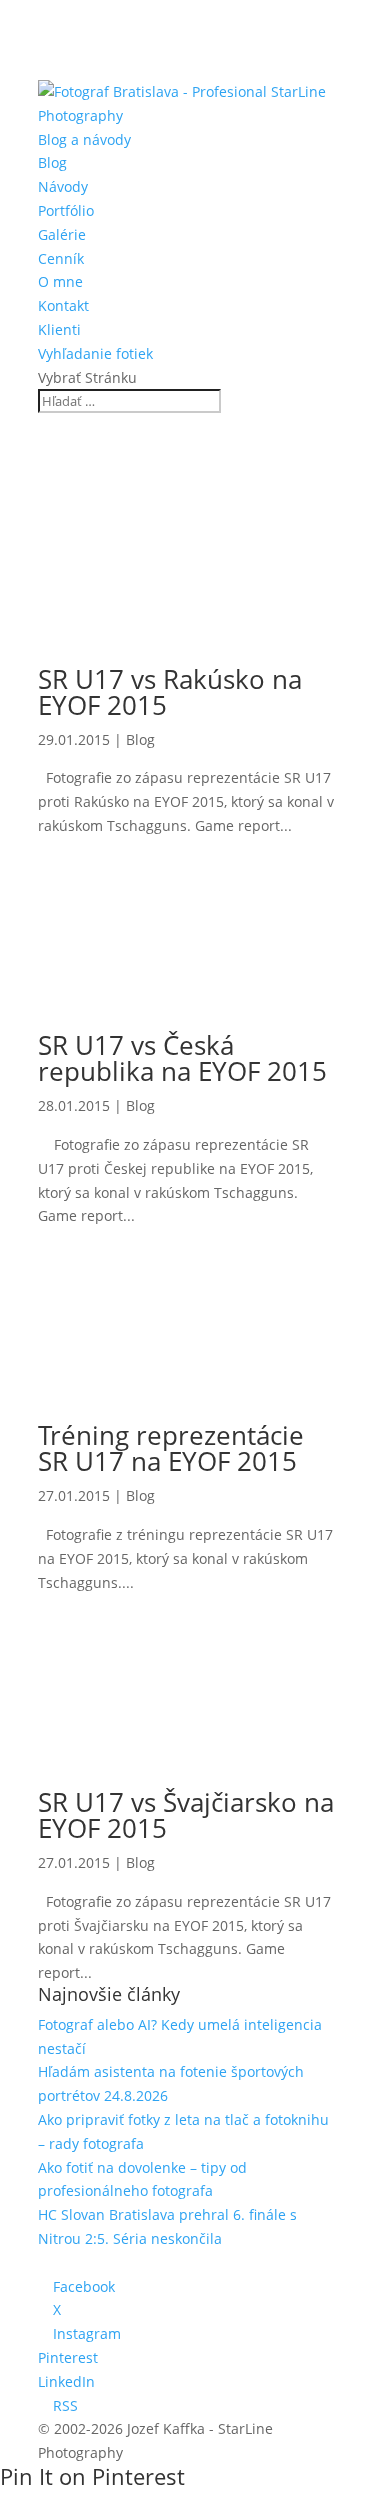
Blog (52, 162)
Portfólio (66, 210)
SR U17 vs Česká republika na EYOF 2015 (182, 1058)
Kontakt (63, 305)
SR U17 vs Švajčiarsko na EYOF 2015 (186, 1815)
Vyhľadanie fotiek (95, 353)
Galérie (62, 234)
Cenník (61, 258)
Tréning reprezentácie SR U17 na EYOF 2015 (171, 1448)
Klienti (59, 329)
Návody (63, 186)
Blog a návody (84, 139)
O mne (60, 281)
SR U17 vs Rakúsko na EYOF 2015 (170, 692)
